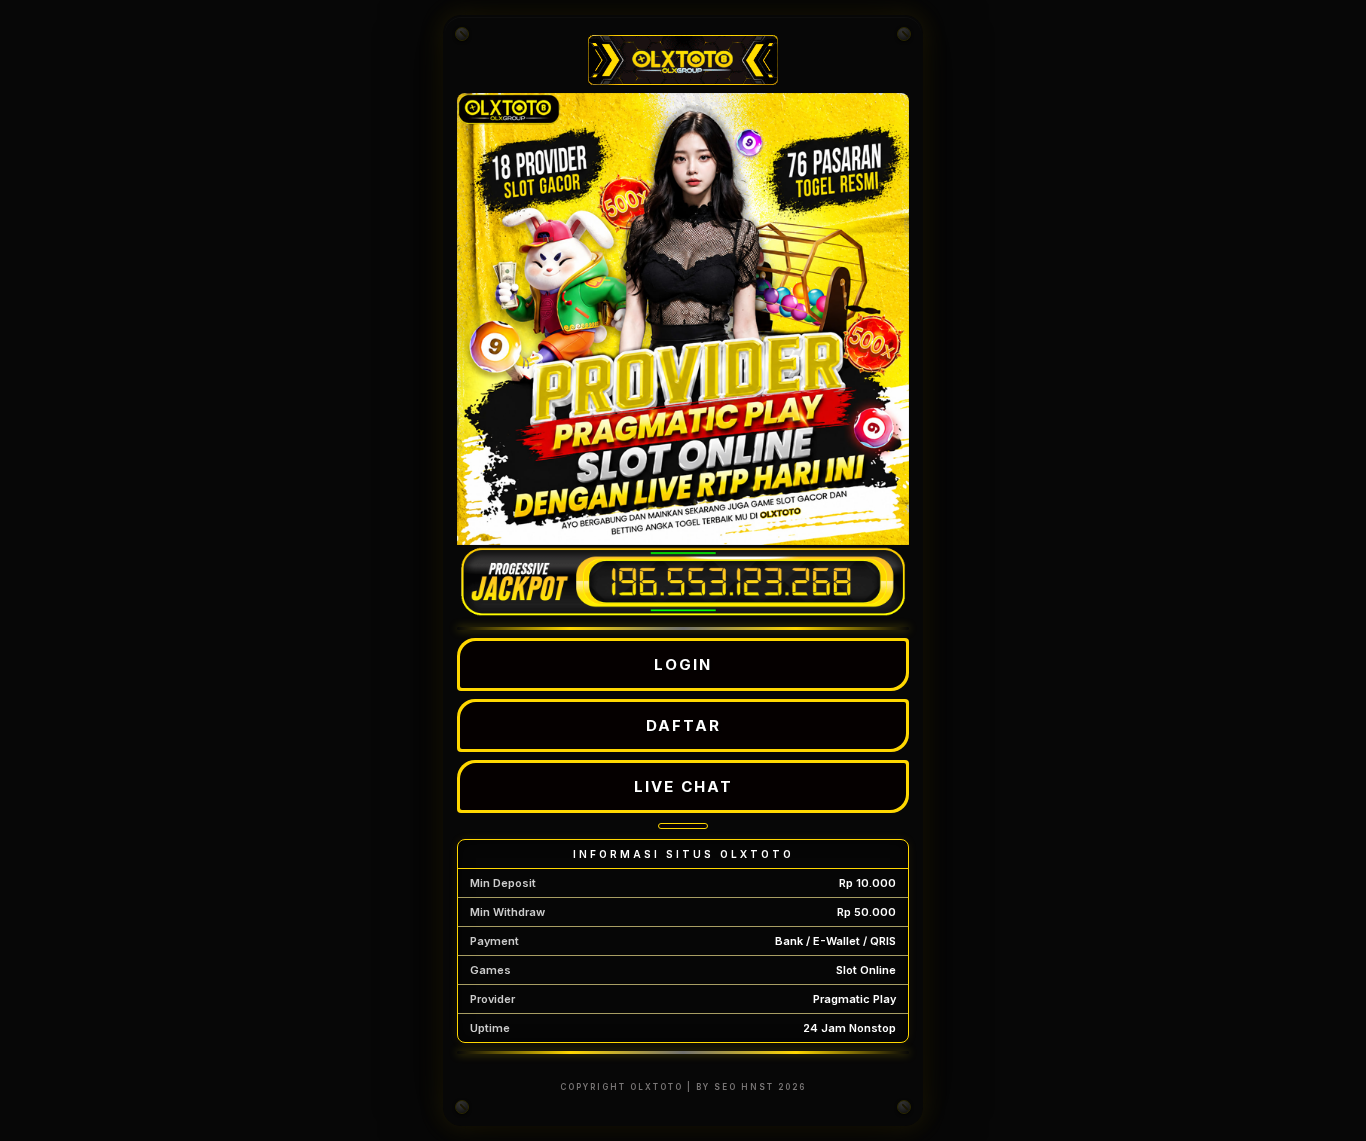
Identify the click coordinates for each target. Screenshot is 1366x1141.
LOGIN (683, 664)
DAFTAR (683, 725)
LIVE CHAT (683, 786)
